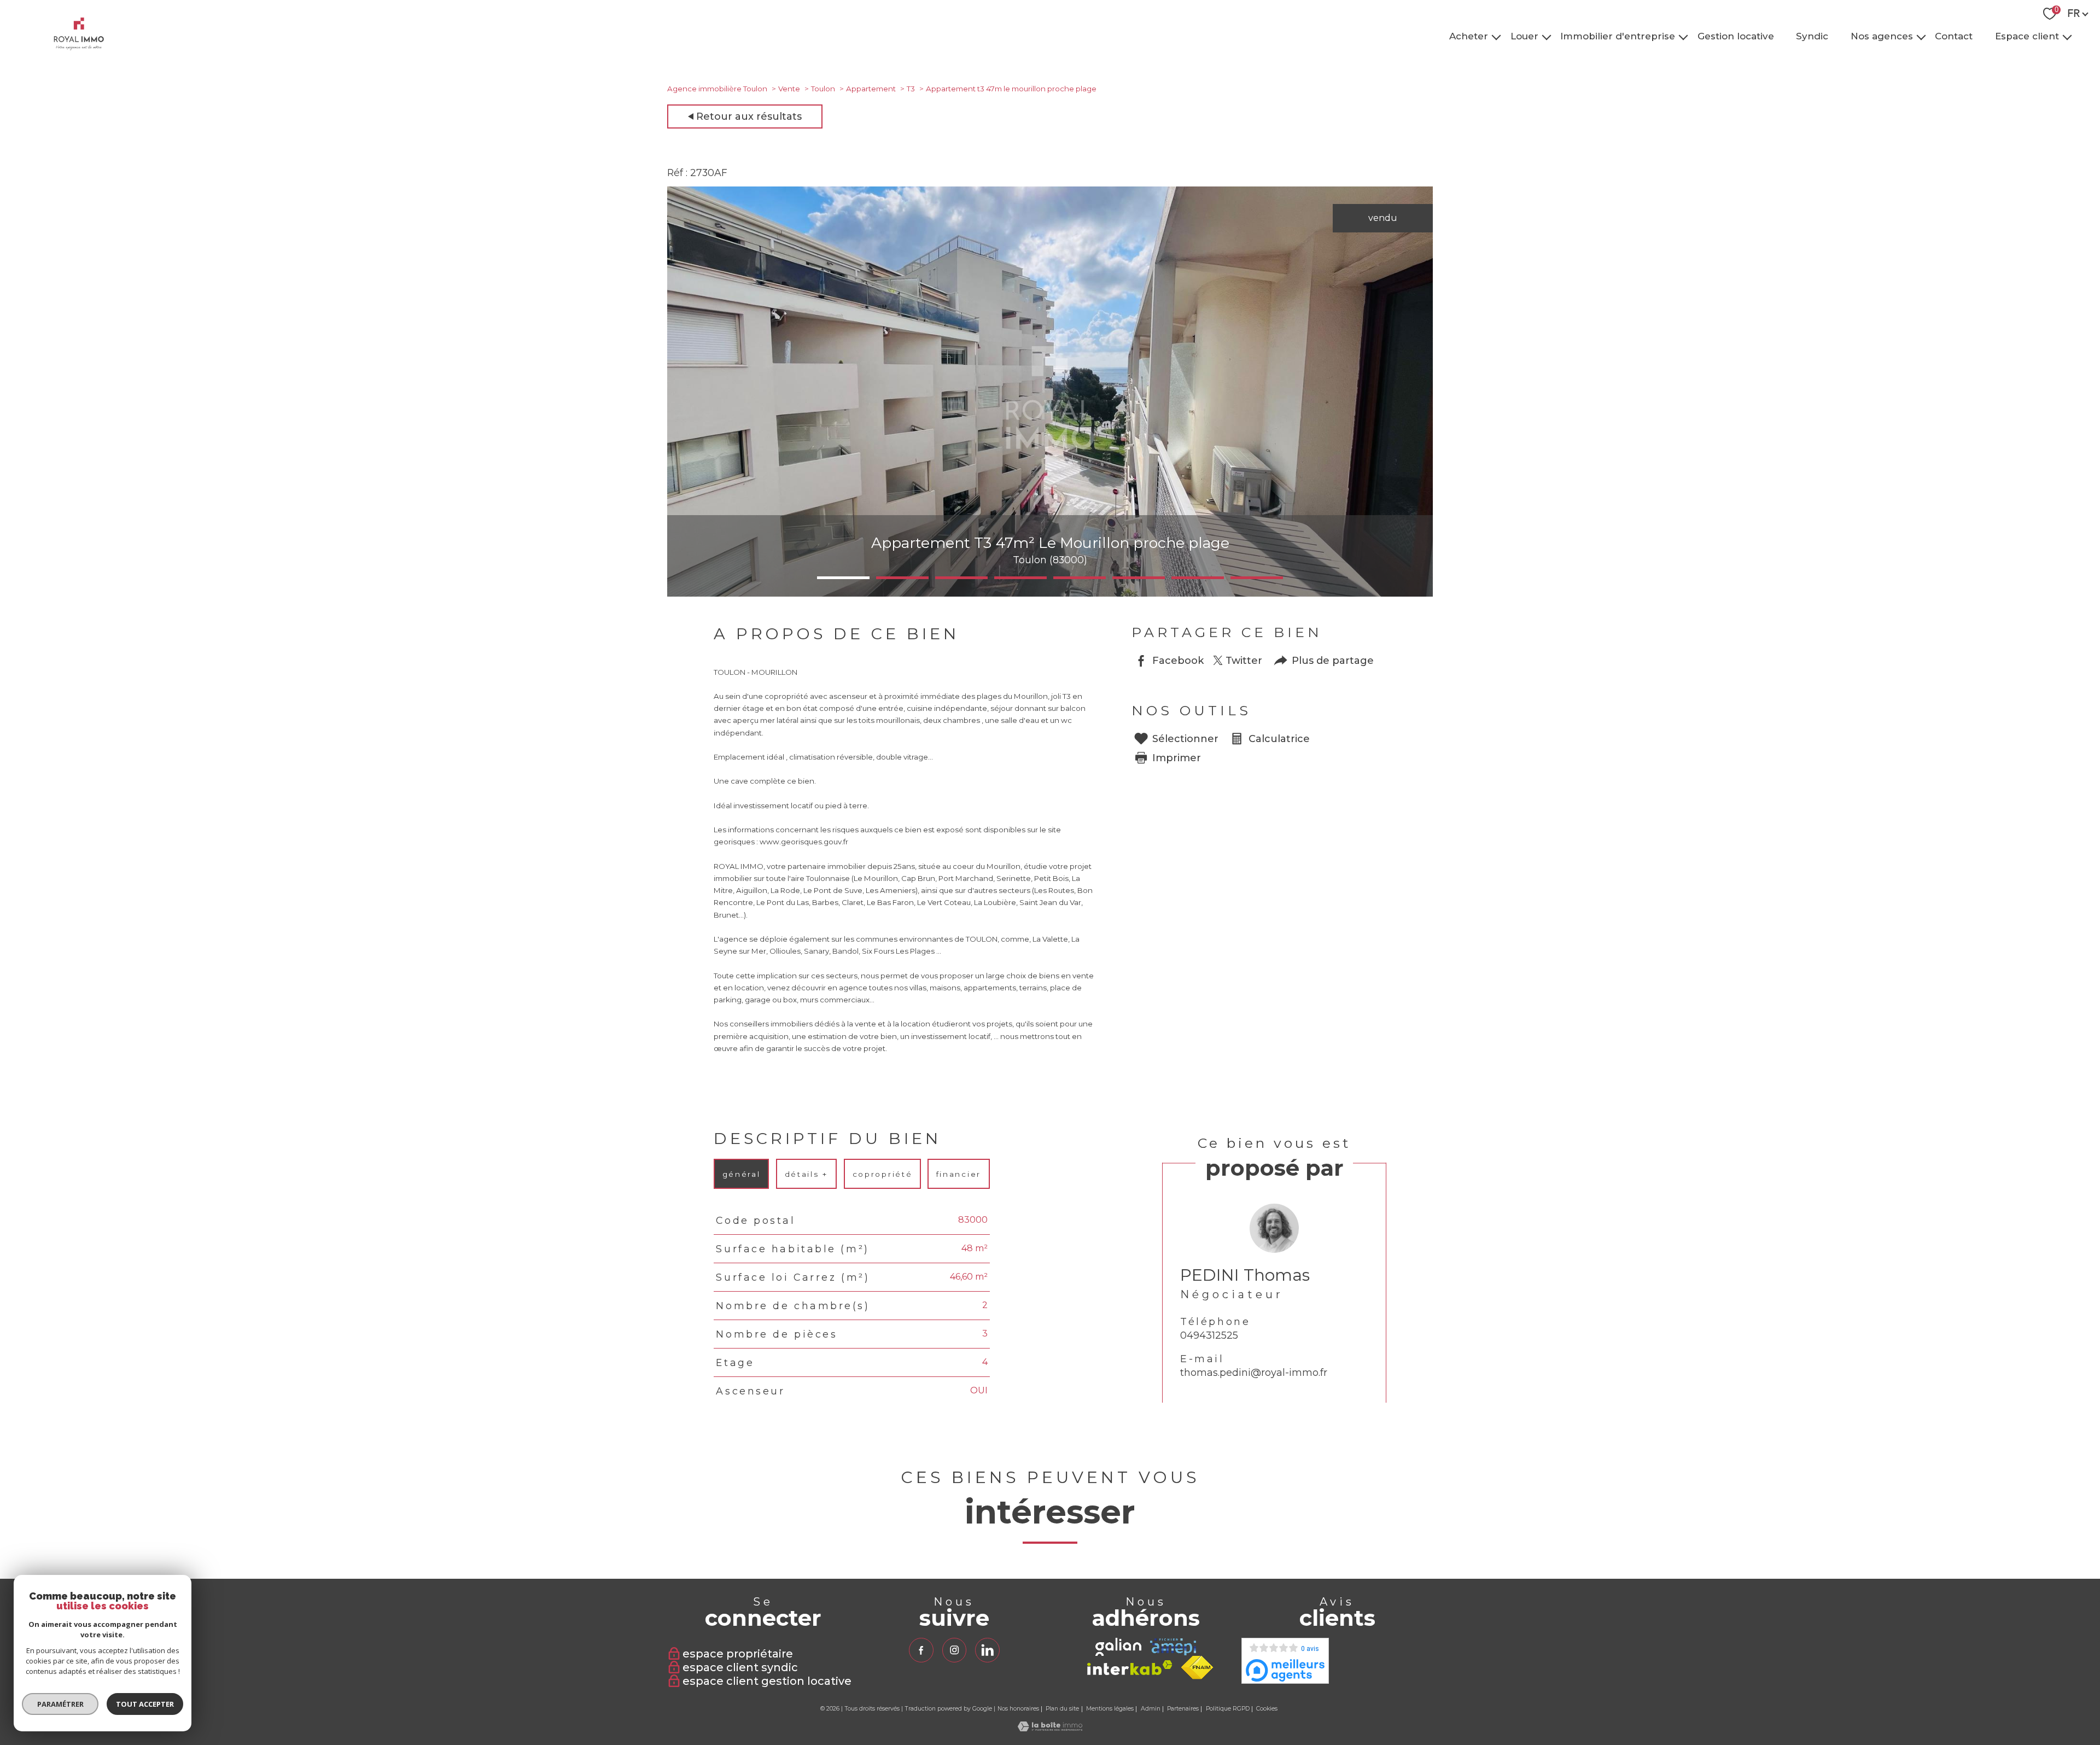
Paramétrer (60, 1704)
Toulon (823, 89)
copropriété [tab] (882, 1174)
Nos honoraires (1018, 1709)
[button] (843, 578)
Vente (789, 89)
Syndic (1812, 36)
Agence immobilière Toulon (717, 89)
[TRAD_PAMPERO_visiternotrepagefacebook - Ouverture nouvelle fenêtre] (921, 1650)
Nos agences (1882, 36)
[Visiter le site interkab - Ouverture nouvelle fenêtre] (1130, 1668)
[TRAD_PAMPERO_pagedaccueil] (79, 47)
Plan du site (1062, 1709)
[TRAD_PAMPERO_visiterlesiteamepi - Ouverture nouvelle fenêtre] (1173, 1647)
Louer (1524, 36)
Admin (1151, 1709)
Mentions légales (1110, 1709)
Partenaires (1183, 1709)
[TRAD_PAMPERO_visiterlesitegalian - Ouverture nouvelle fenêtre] (1118, 1647)
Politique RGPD (1228, 1709)
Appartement (871, 89)
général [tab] (742, 1174)
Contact (1954, 36)
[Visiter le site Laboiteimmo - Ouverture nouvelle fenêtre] (1050, 1728)
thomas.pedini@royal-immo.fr (1254, 1373)
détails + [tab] (806, 1174)
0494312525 (1209, 1336)
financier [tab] (959, 1174)
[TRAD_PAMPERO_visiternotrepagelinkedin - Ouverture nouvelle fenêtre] (987, 1650)
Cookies (1267, 1709)
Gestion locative (1736, 36)
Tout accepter (145, 1704)
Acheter (1469, 36)
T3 (911, 89)
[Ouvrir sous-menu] (1497, 36)
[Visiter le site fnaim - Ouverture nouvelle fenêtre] (1197, 1668)
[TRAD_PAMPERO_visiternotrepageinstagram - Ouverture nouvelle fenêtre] (954, 1650)
